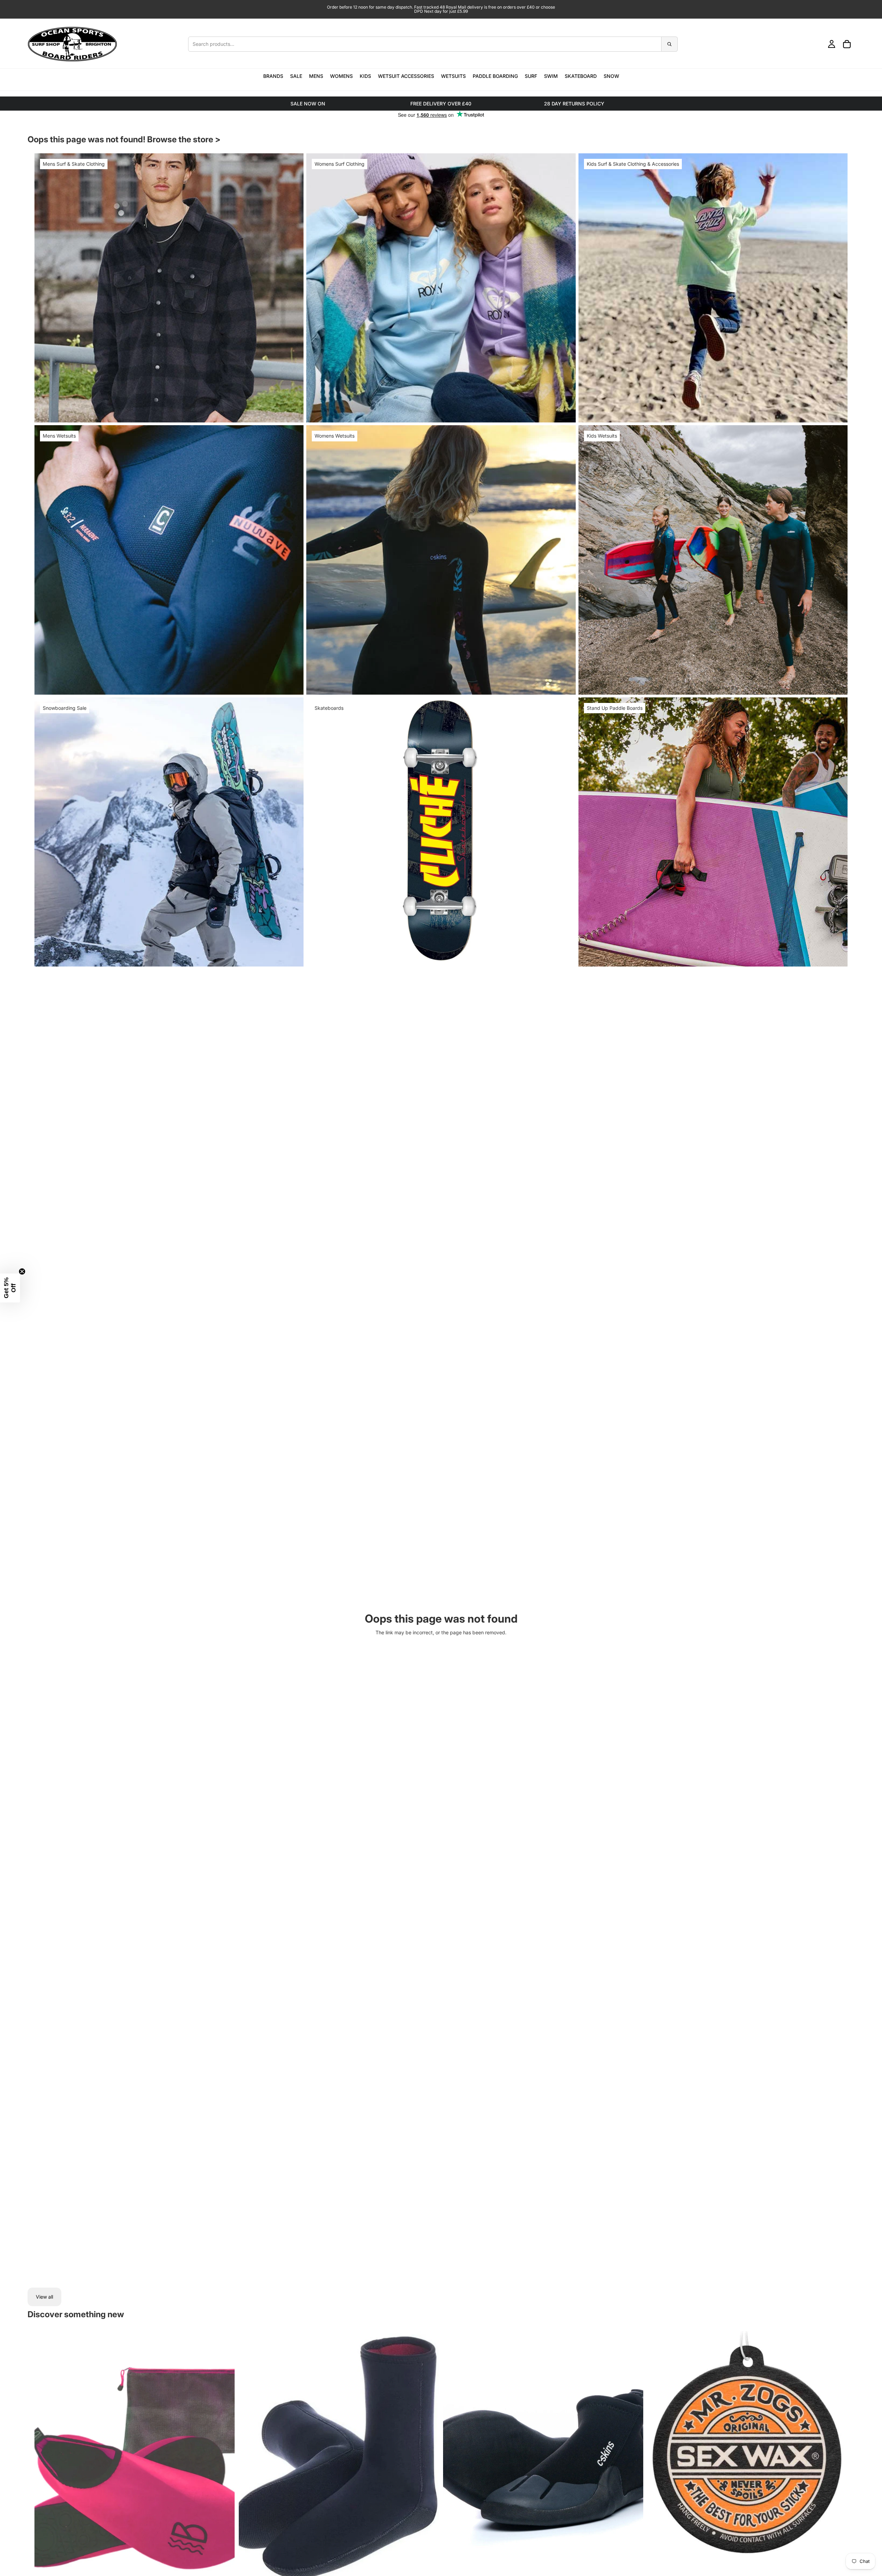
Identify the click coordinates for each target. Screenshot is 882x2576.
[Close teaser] (22, 1271)
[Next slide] (429, 2456)
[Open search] (433, 44)
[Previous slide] (249, 2456)
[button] (10, 1288)
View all (44, 2297)
